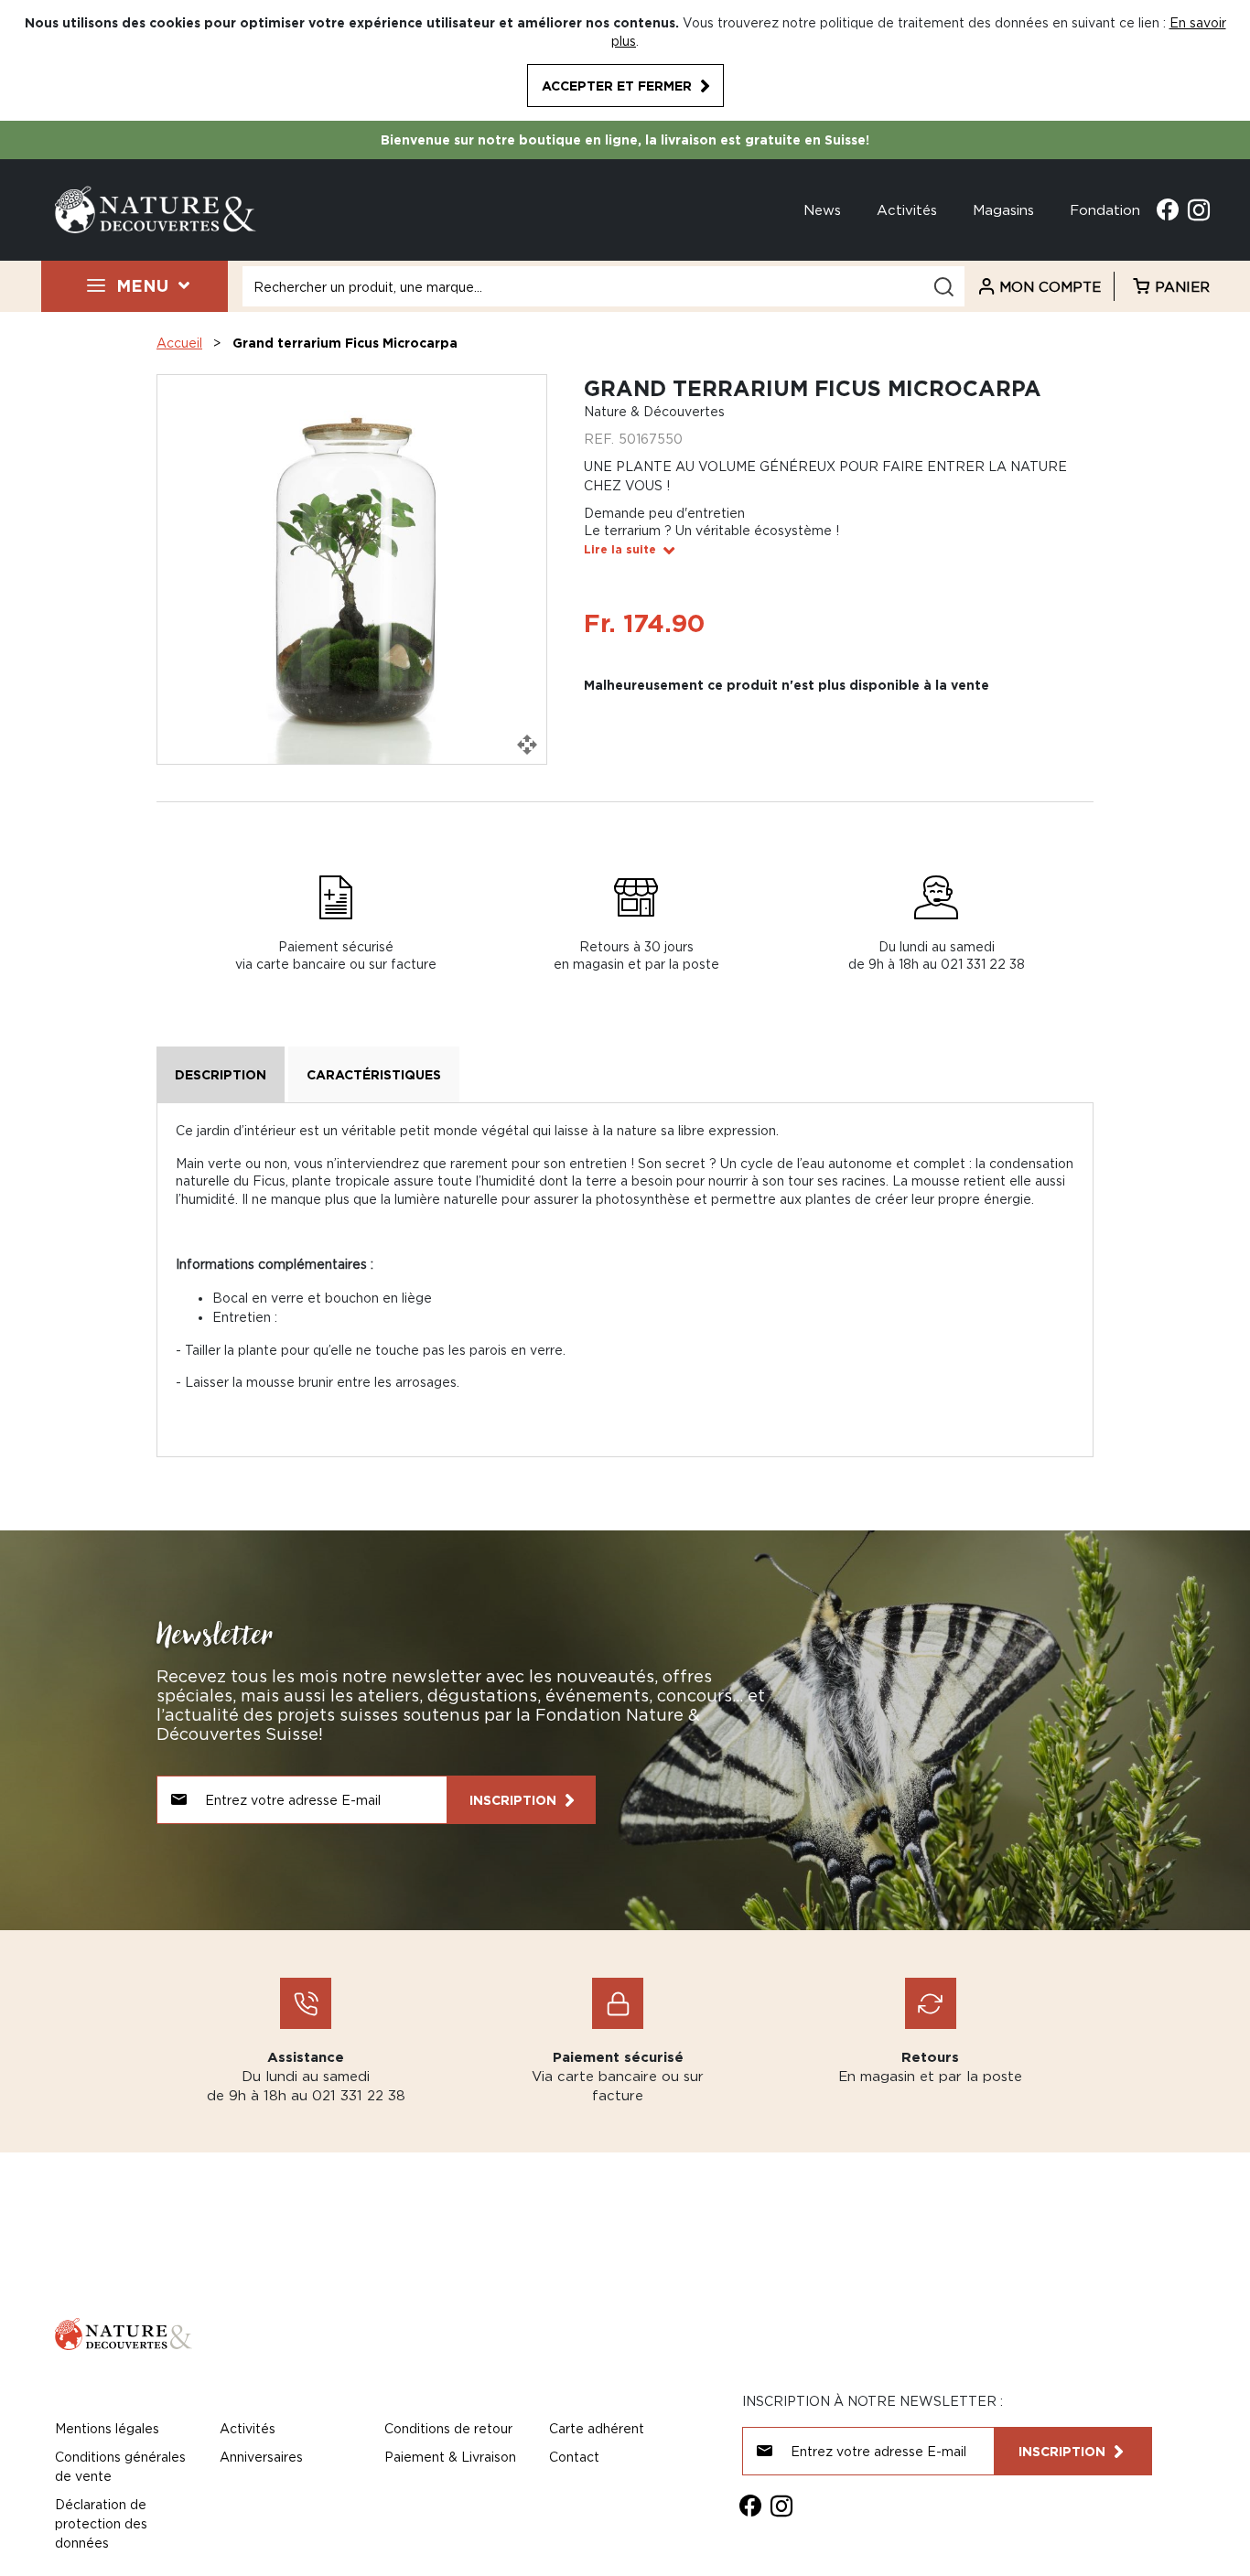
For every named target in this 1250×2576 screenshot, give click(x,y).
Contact (574, 2457)
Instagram (1199, 209)
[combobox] (603, 286)
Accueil (179, 343)
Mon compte (1050, 286)
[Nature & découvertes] (156, 208)
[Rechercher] (943, 287)
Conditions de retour (448, 2428)
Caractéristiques (374, 1074)
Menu (142, 285)
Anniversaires (261, 2457)
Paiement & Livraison (450, 2457)
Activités (907, 209)
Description (221, 1074)
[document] (625, 60)
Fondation (1105, 209)
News (822, 209)
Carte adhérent (597, 2428)
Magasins (1003, 209)
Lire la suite (620, 549)
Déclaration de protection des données (101, 2523)
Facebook (1168, 209)
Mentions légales (107, 2428)
